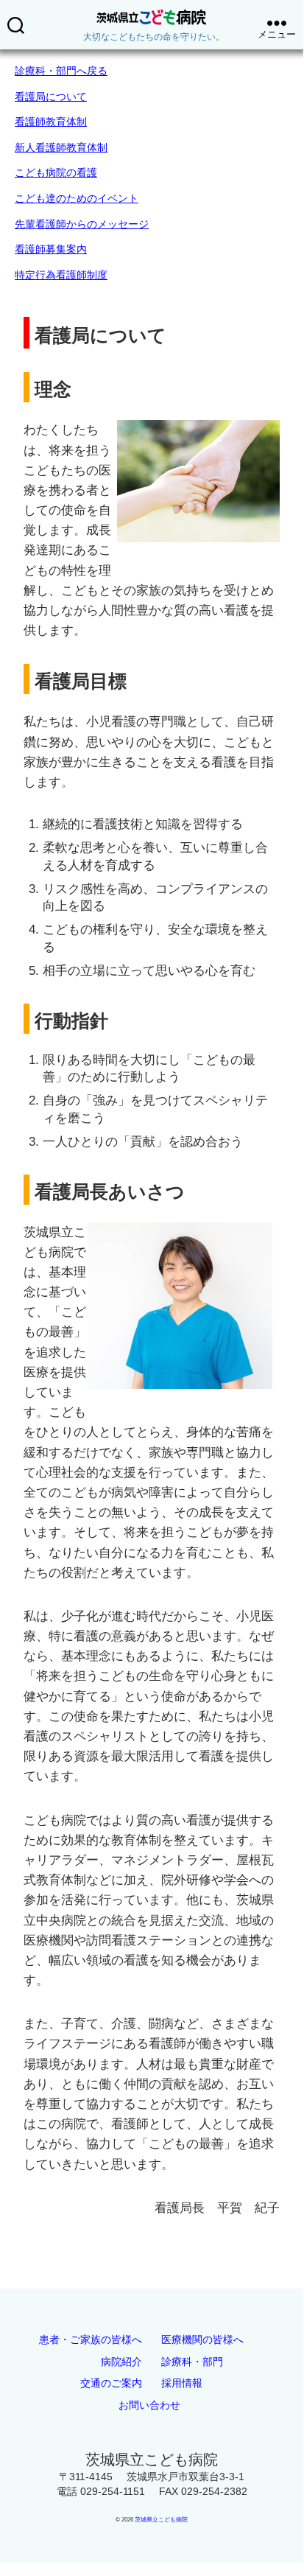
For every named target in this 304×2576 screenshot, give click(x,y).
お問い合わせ (149, 2405)
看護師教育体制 (51, 122)
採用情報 (182, 2383)
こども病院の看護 (56, 172)
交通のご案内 (111, 2383)
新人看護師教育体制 (61, 147)
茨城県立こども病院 (161, 2520)
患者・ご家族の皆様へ (91, 2339)
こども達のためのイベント (77, 198)
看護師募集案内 (51, 249)
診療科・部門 (192, 2362)
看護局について (51, 97)
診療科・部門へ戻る (61, 71)
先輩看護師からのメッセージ (82, 224)
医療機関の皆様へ (202, 2339)
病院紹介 (121, 2362)
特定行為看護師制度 (61, 275)
